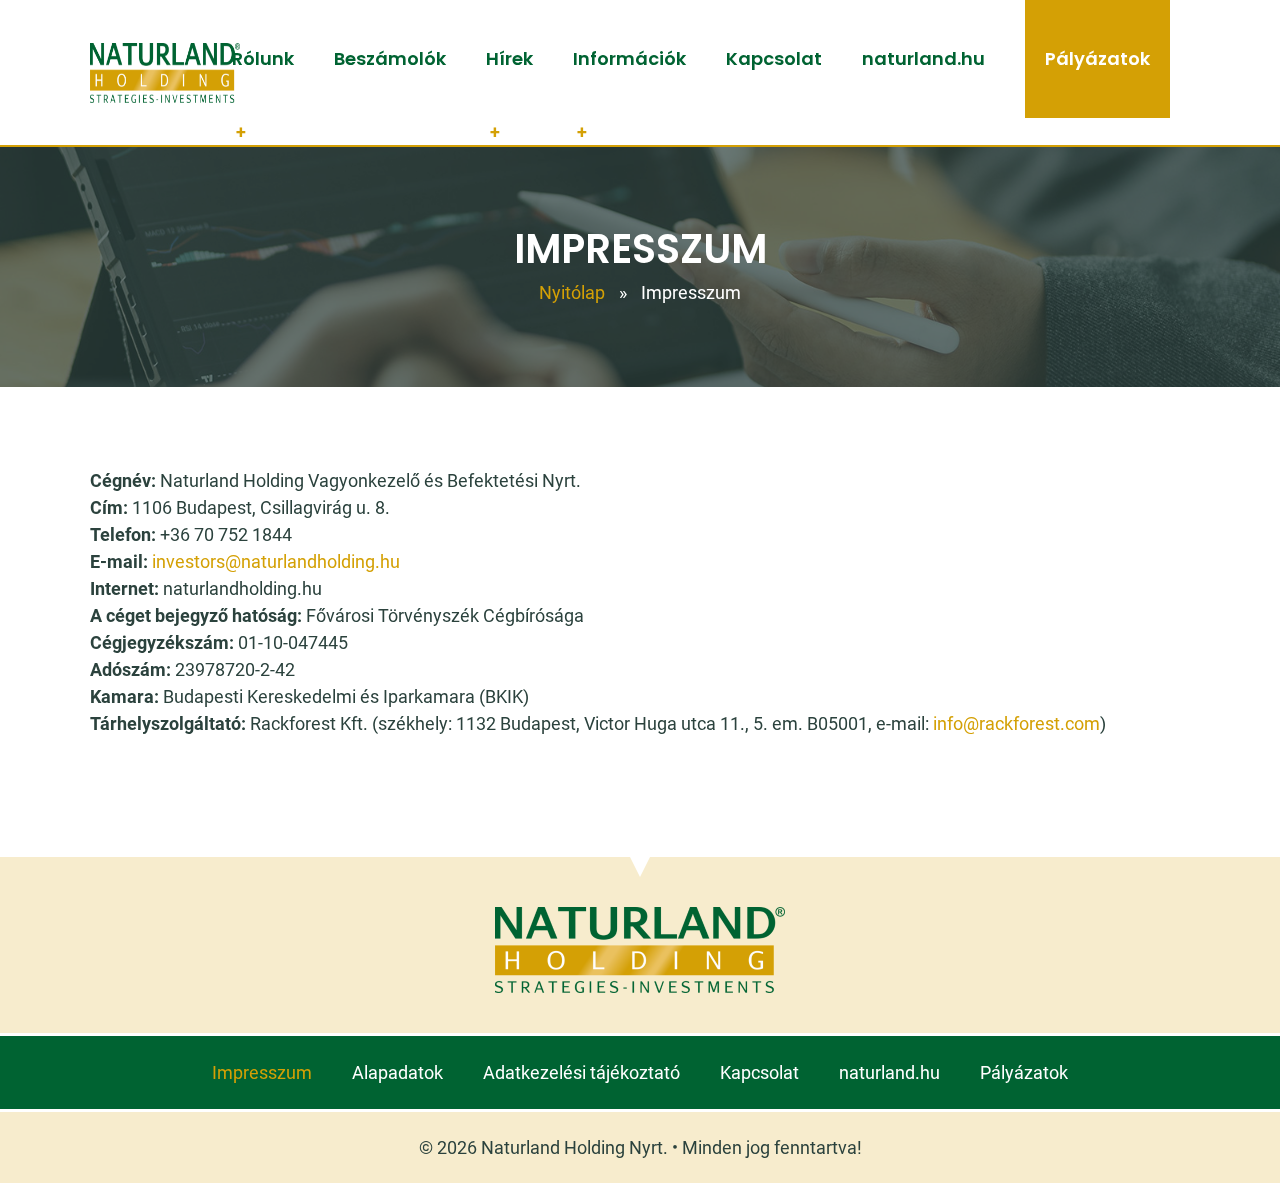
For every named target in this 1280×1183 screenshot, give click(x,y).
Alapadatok (397, 1072)
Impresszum (262, 1072)
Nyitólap (572, 292)
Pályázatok (1097, 58)
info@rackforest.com (1016, 723)
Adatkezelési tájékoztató (581, 1072)
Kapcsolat (774, 58)
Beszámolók (390, 58)
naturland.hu (923, 58)
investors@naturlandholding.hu (276, 561)
